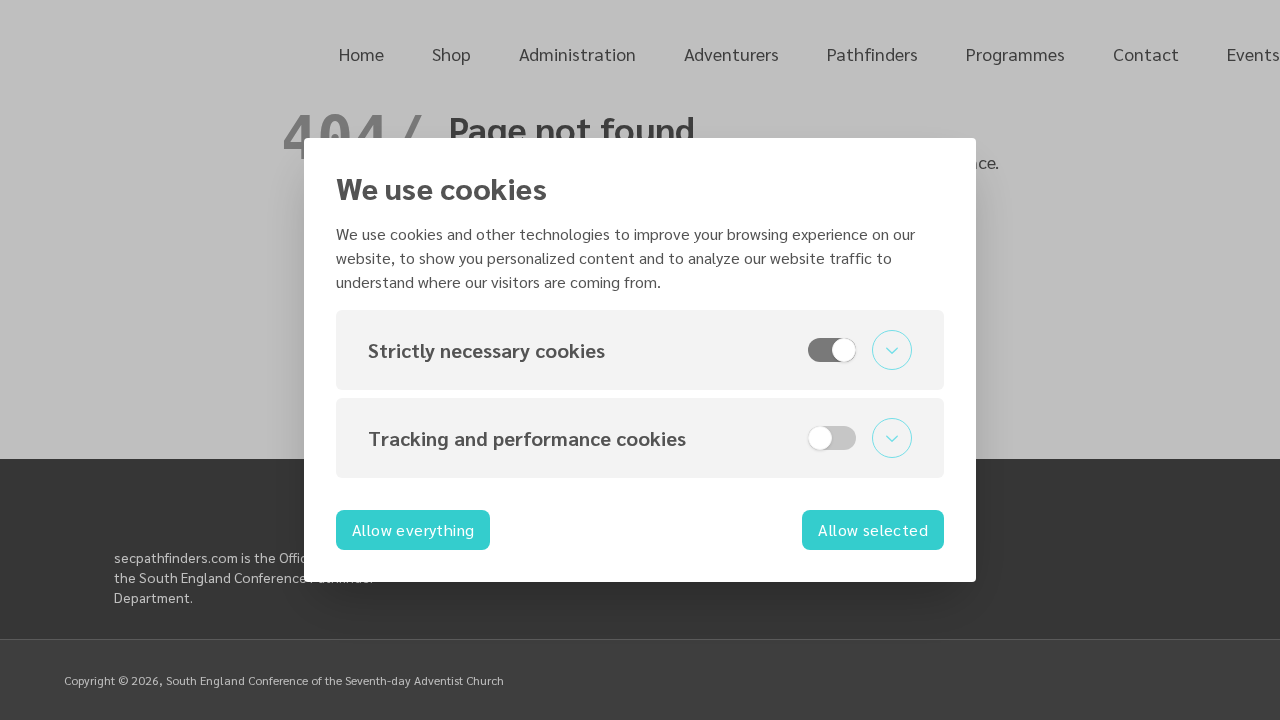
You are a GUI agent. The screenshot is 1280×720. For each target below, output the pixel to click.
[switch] (832, 350)
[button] (640, 350)
